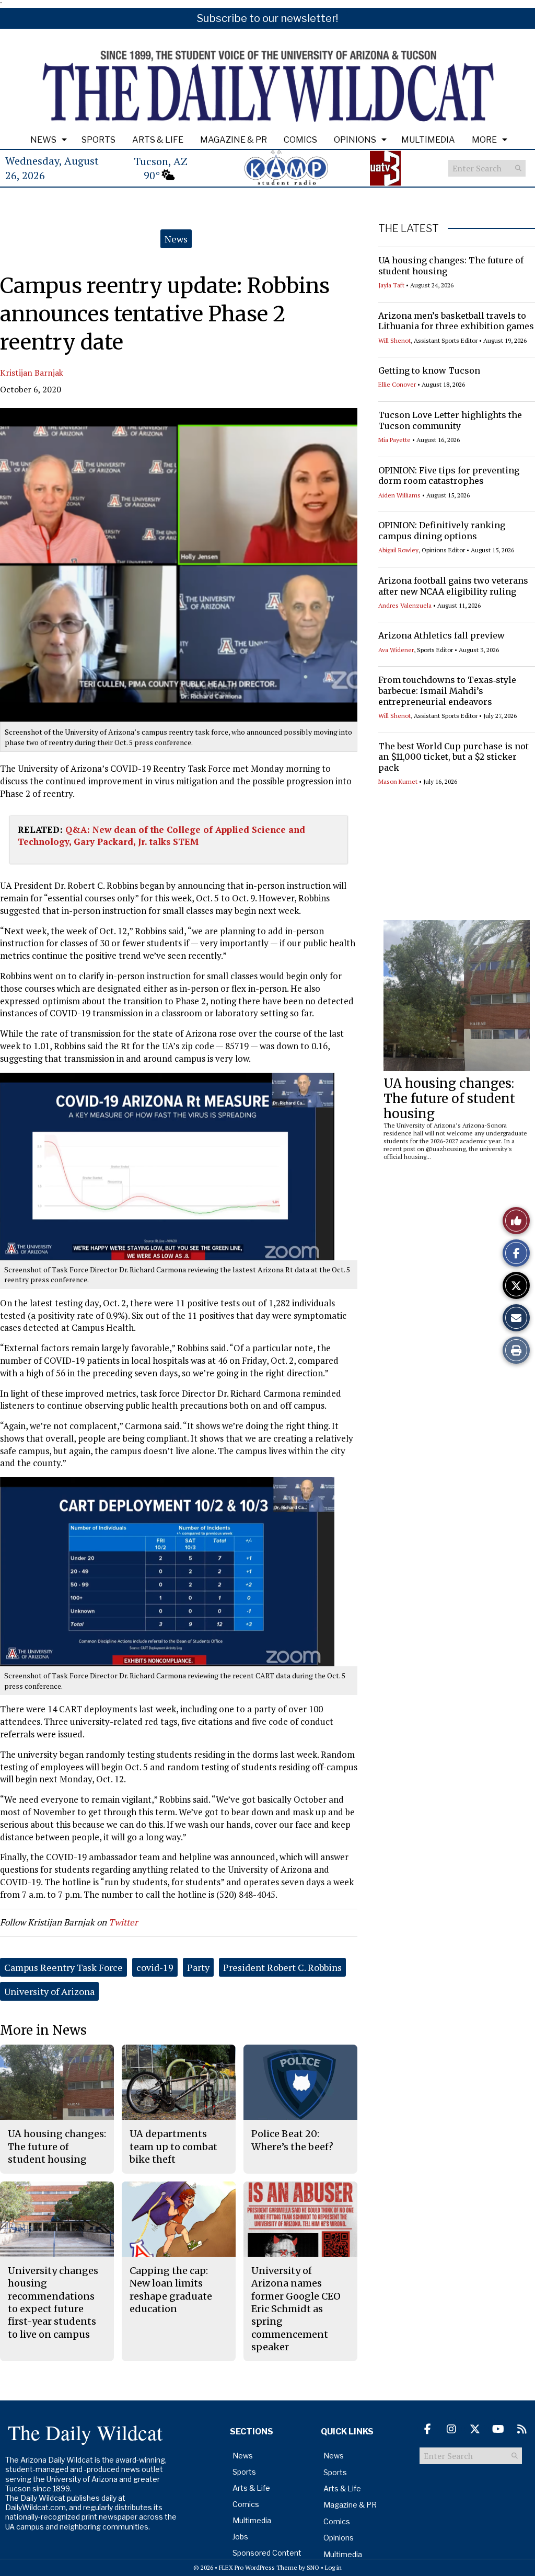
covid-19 (155, 1967)
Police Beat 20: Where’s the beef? (292, 2140)
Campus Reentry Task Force (63, 1967)
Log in (333, 2567)
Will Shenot (394, 340)
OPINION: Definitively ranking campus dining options (442, 531)
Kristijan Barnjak (32, 373)
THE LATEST (409, 228)
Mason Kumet (398, 781)
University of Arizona (49, 1991)
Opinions (355, 140)
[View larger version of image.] (179, 565)
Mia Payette (394, 440)
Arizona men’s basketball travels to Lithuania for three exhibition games (456, 321)
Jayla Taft (391, 285)
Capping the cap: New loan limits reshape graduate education (171, 2290)
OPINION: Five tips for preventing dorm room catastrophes (449, 476)
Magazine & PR (234, 140)
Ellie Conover (397, 384)
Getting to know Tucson (429, 370)
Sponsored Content (267, 2553)
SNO (313, 2567)
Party (198, 1967)
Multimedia (428, 140)
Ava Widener (396, 650)
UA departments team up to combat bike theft (173, 2146)
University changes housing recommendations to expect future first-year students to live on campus (53, 2302)
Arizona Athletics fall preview (441, 635)
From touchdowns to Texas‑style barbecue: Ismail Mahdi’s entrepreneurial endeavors (447, 691)
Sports (98, 140)
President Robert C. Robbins (282, 1967)
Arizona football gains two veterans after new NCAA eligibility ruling (453, 586)
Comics (300, 140)
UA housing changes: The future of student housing (449, 1099)
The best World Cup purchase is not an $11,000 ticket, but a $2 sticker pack (453, 757)
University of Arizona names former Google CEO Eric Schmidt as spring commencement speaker (296, 2309)
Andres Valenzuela (405, 605)
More (484, 140)
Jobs (240, 2537)
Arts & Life (158, 140)
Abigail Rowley (398, 550)
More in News (43, 2030)
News (43, 140)
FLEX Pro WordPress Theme (258, 2567)
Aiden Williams (399, 495)
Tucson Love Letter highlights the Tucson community (450, 420)
